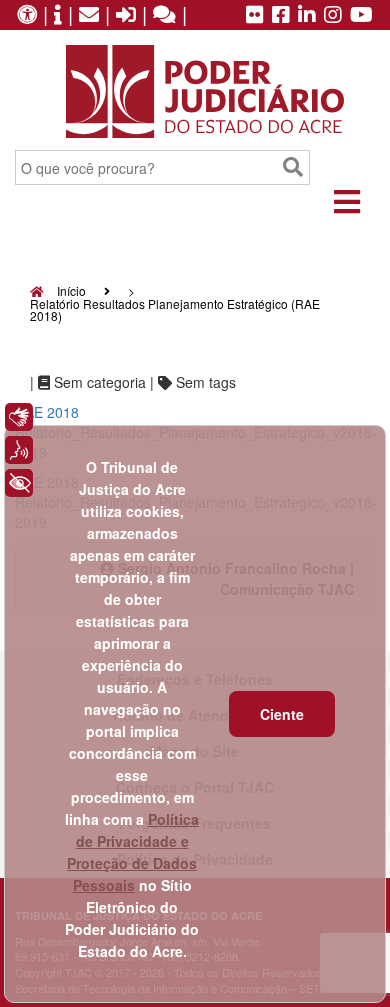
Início (70, 290)
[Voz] (19, 450)
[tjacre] (307, 16)
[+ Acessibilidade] (19, 483)
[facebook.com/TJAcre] (281, 16)
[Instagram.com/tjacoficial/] (333, 16)
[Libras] (19, 417)
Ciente (282, 714)
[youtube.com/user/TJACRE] (361, 16)
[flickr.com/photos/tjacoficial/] (255, 16)
